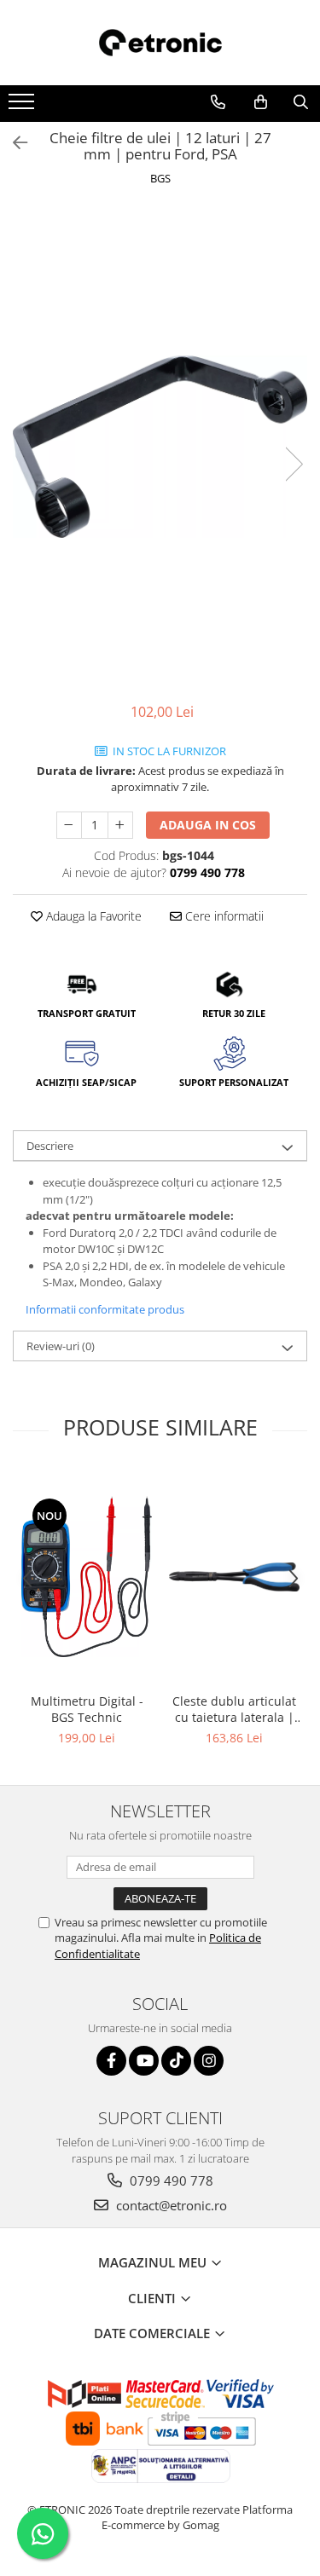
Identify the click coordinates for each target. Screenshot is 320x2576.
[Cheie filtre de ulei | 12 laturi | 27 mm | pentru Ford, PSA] (160, 447)
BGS (160, 178)
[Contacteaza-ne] (218, 102)
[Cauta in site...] (301, 102)
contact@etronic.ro (170, 2205)
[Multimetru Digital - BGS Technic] (87, 1577)
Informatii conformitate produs (105, 1309)
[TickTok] (176, 2061)
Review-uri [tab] (61, 1346)
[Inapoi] (13, 143)
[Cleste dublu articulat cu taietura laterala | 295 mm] (234, 1577)
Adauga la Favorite (92, 916)
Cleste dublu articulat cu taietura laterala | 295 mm (234, 1709)
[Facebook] (111, 2061)
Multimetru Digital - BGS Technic (87, 1709)
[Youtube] (144, 2061)
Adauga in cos (208, 825)
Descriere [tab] (50, 1146)
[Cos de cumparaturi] (261, 102)
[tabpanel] (160, 447)
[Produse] (23, 107)
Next (294, 464)
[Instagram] (209, 2061)
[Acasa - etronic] (160, 43)
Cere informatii (223, 916)
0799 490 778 (170, 2180)
